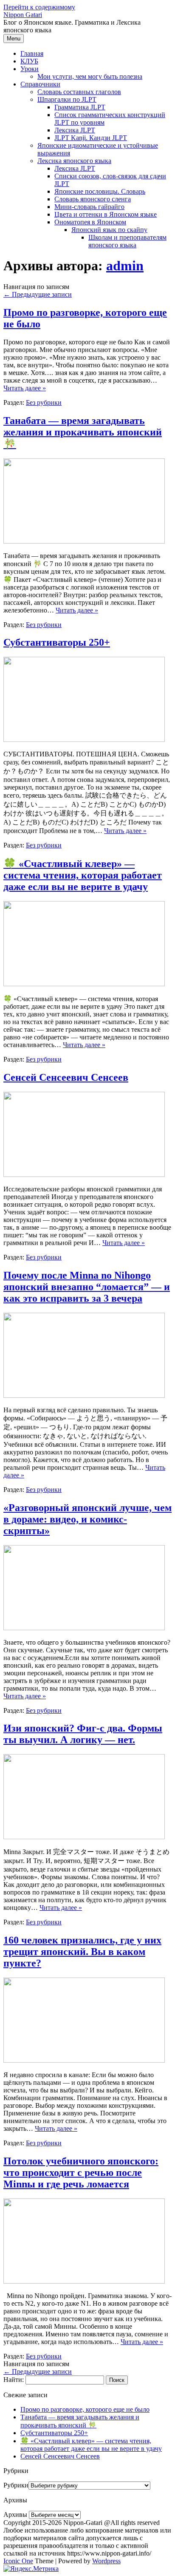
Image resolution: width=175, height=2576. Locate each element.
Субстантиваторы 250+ (57, 642)
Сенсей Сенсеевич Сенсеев (66, 1077)
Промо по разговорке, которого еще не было (85, 2409)
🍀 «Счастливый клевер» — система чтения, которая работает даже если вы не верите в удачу (83, 875)
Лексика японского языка (74, 161)
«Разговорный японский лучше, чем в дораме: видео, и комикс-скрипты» (87, 1519)
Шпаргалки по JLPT (67, 99)
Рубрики (16, 2485)
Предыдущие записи (38, 294)
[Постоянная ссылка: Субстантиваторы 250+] (84, 740)
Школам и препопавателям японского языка (127, 241)
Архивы (15, 2514)
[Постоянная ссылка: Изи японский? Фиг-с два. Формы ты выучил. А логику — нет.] (84, 1837)
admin (125, 266)
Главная (32, 53)
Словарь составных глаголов (79, 92)
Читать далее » (25, 388)
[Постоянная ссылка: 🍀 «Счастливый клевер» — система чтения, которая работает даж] (84, 984)
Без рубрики (44, 402)
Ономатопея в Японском (90, 222)
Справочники (40, 84)
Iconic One (18, 2561)
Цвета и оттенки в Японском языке (106, 214)
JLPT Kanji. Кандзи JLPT (91, 138)
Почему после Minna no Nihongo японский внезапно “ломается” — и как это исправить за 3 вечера (87, 1287)
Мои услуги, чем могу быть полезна (90, 76)
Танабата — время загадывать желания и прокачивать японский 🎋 (83, 432)
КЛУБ (29, 61)
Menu (14, 39)
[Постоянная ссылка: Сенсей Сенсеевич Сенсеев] (84, 1175)
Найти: (14, 2380)
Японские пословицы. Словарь (100, 191)
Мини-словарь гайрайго (89, 207)
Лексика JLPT (75, 130)
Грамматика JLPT (80, 107)
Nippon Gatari (23, 15)
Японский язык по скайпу (109, 230)
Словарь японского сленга (93, 199)
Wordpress (106, 2561)
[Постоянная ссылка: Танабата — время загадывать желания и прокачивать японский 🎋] (84, 541)
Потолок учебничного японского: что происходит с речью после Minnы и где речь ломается (81, 2172)
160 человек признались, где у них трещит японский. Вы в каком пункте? (82, 1952)
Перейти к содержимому (39, 7)
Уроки (30, 69)
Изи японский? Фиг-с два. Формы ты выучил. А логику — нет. (83, 1734)
